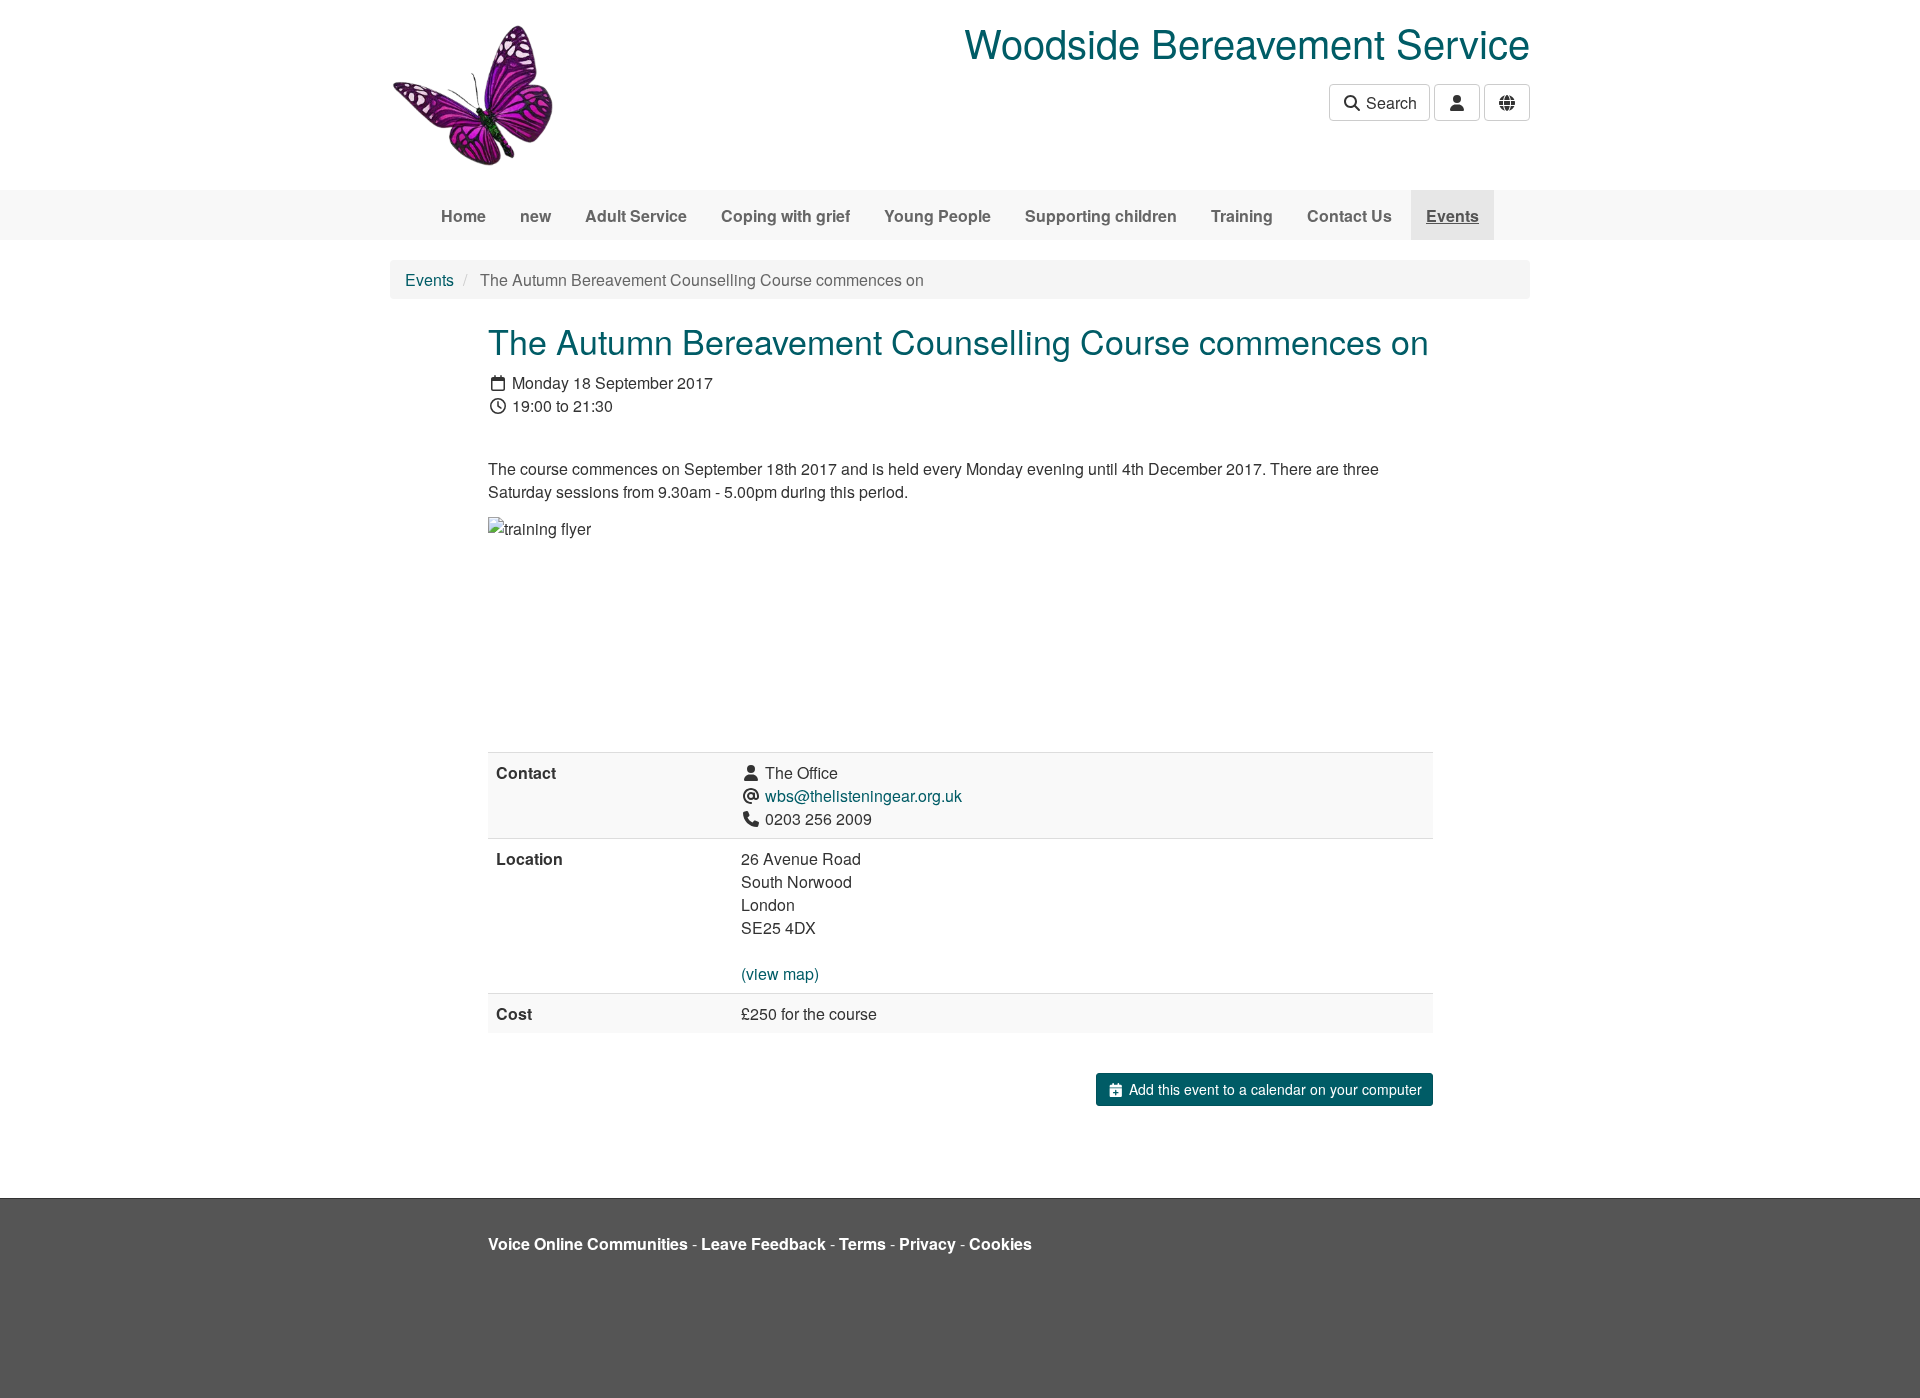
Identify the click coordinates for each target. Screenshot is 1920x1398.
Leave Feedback (763, 1243)
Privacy (927, 1243)
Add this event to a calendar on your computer (1273, 1089)
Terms (862, 1243)
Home (463, 215)
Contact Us (1349, 215)
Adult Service (636, 215)
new (535, 215)
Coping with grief (785, 215)
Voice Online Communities (588, 1243)
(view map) (780, 973)
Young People (937, 215)
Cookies (1000, 1243)
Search (1389, 102)
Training (1242, 215)
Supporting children (1101, 215)
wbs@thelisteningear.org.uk (863, 795)
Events (1452, 215)
